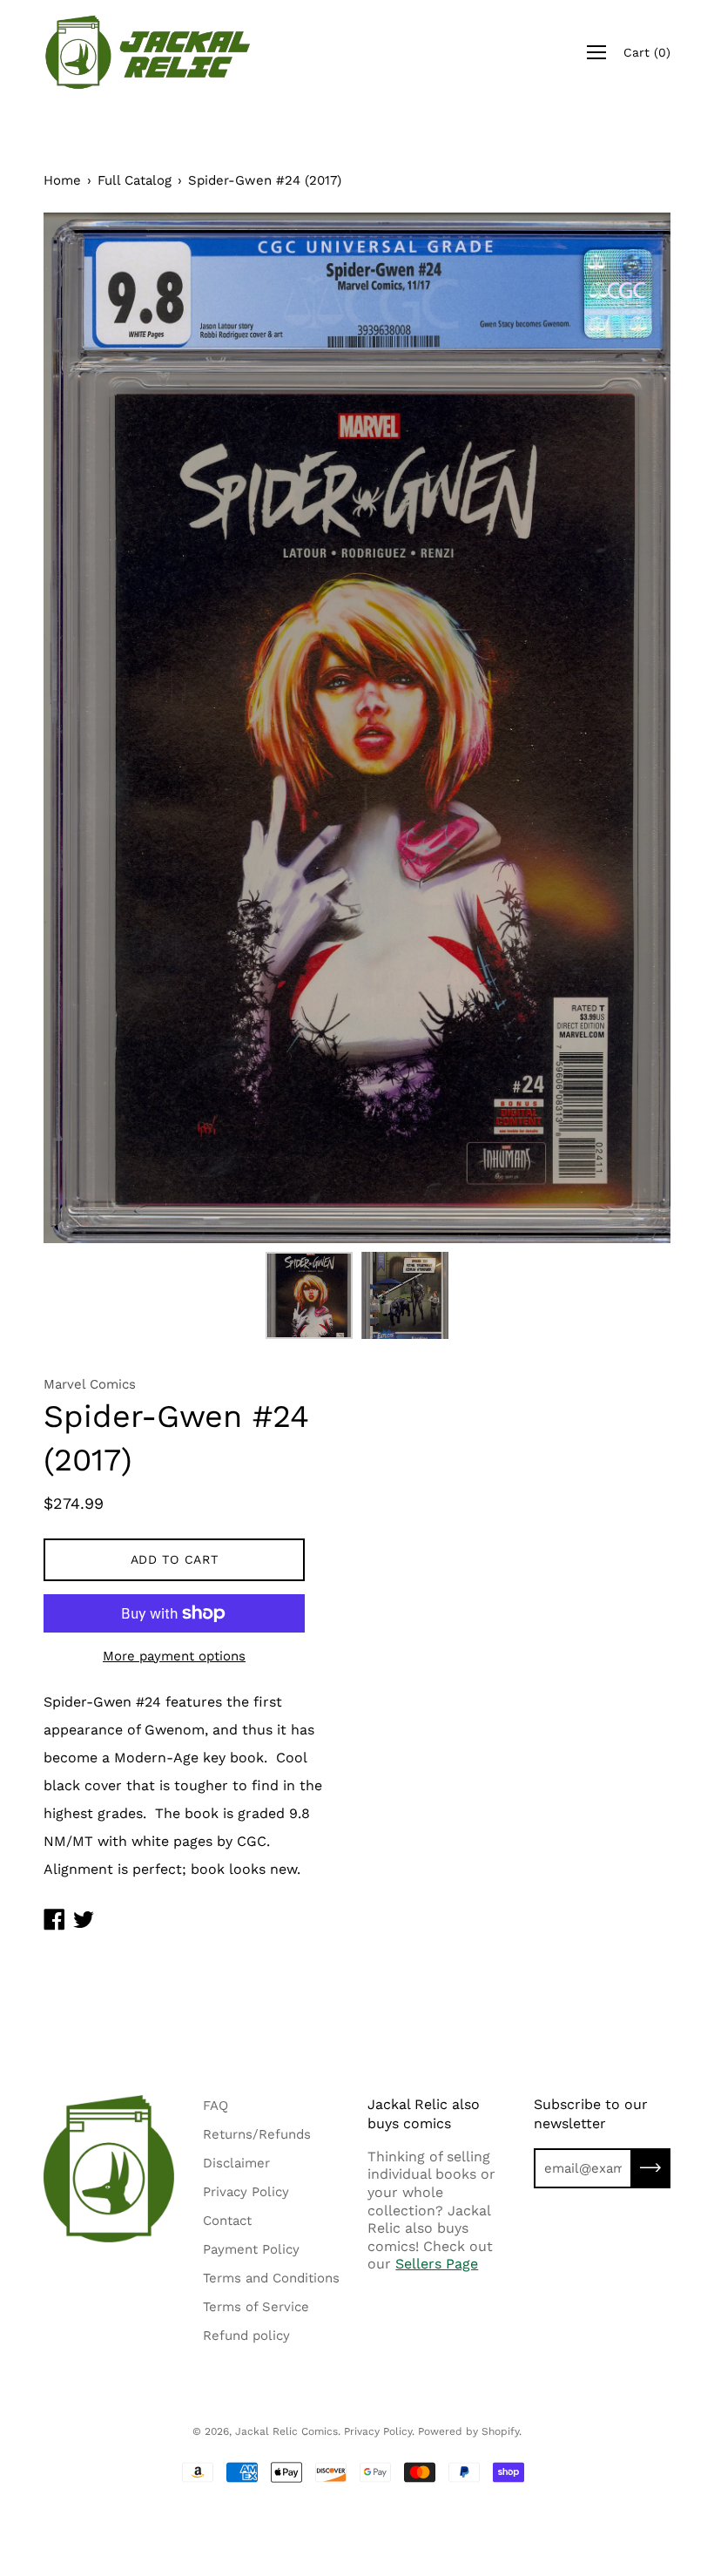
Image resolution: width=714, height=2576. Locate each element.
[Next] (627, 727)
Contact (227, 2221)
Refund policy (246, 2336)
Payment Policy (251, 2249)
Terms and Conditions (271, 2278)
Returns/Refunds (257, 2134)
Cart (647, 52)
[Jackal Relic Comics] (148, 52)
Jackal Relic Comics (286, 2431)
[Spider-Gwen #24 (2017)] (309, 1295)
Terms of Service (256, 2307)
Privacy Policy (246, 2192)
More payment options (174, 1656)
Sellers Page (437, 2264)
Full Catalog (135, 180)
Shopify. (502, 2431)
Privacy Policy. (379, 2431)
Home (62, 180)
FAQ (216, 2106)
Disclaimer (236, 2163)
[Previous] (87, 727)
